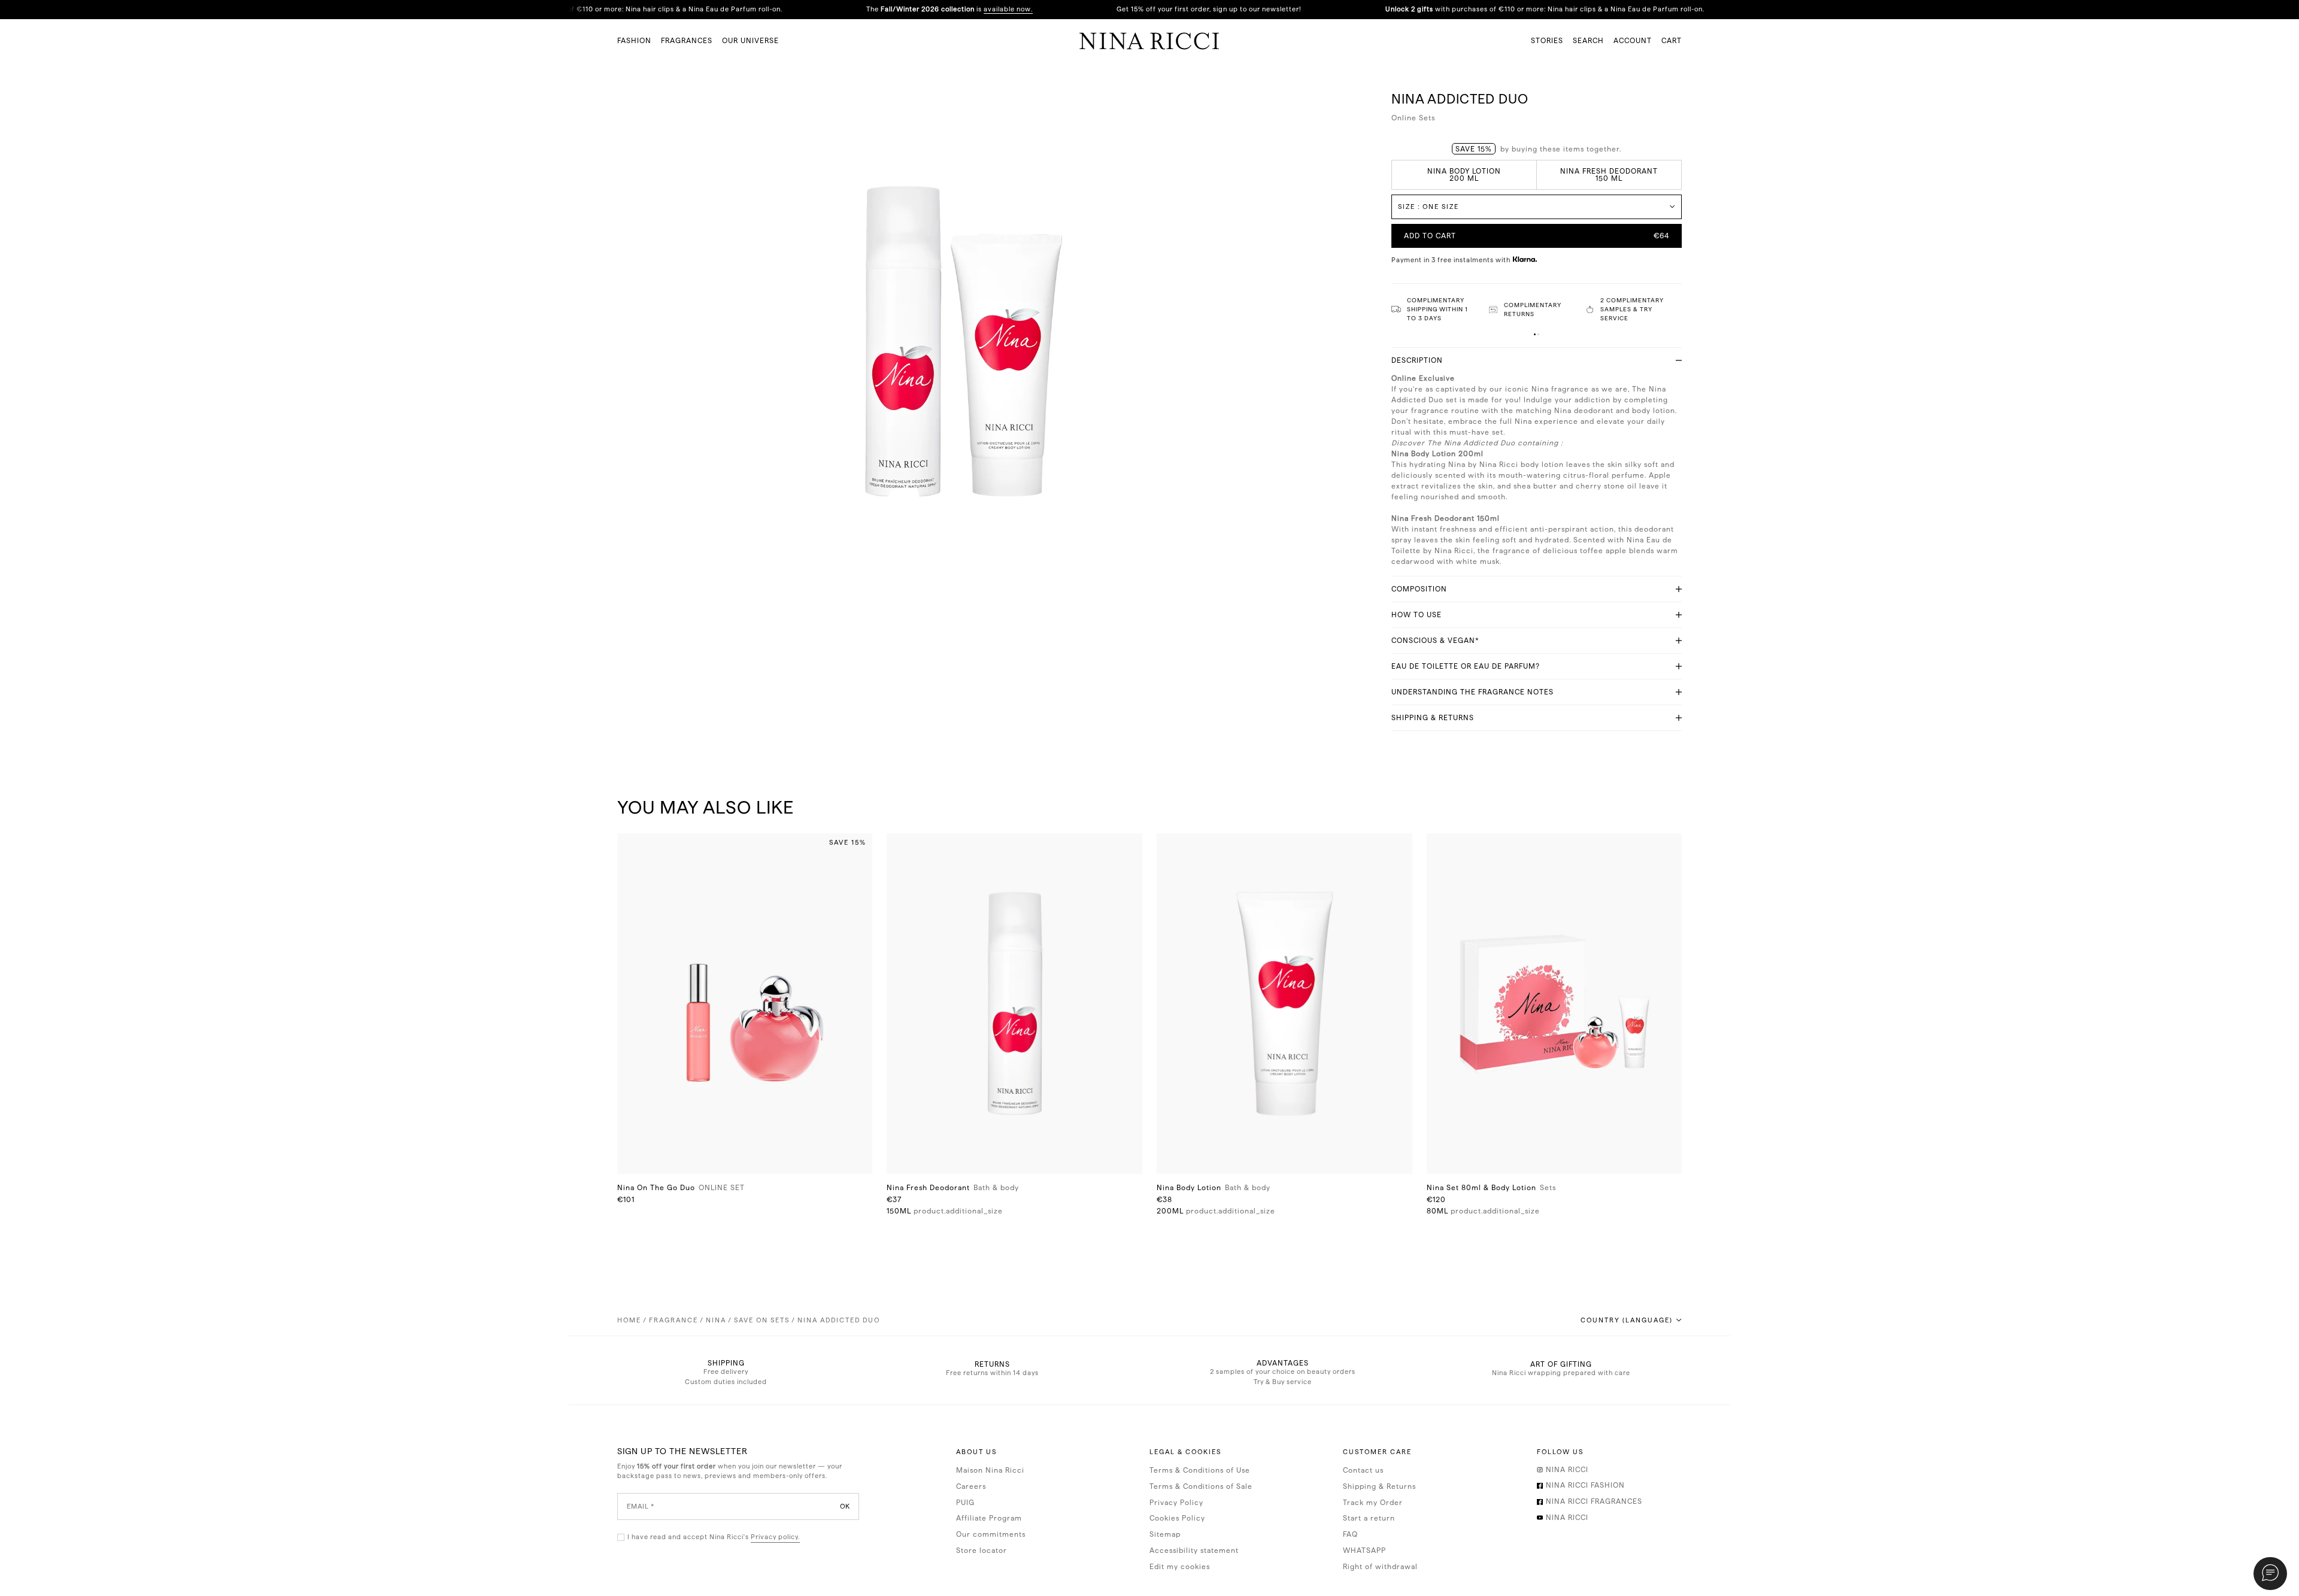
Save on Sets (762, 1320)
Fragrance (674, 1320)
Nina (716, 1320)
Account (1633, 41)
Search (1588, 41)
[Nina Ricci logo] (1149, 41)
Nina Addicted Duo (839, 1320)
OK (845, 1506)
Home (629, 1320)
